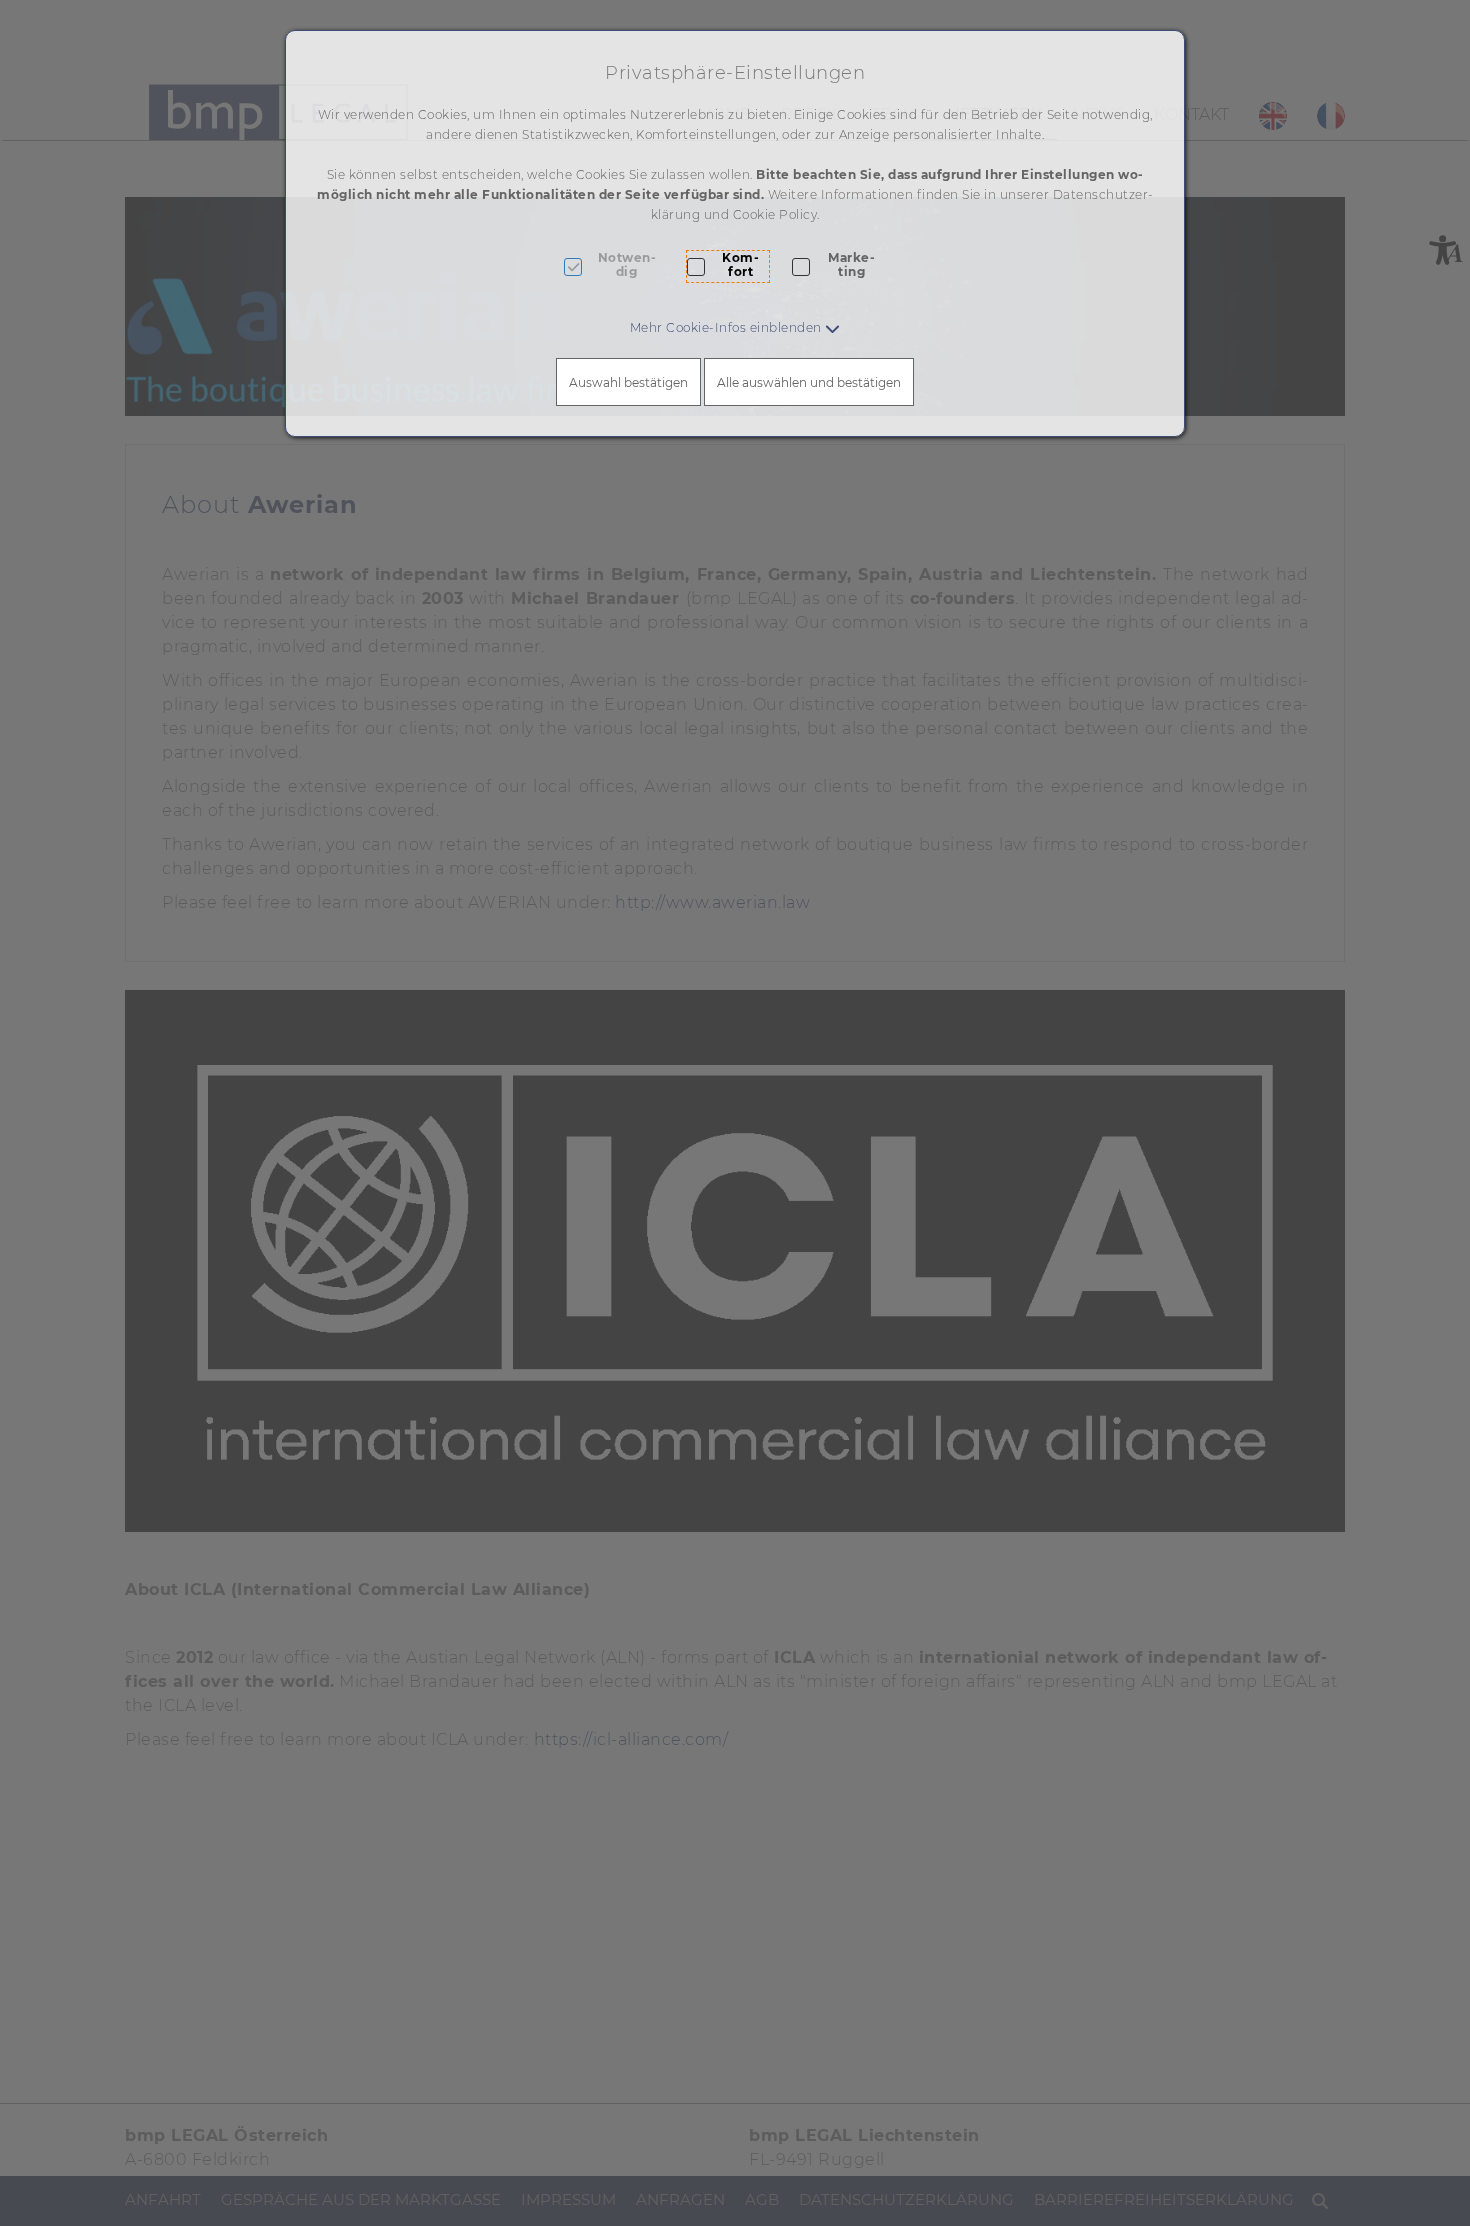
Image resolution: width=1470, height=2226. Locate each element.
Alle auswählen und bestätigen (809, 382)
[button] (735, 327)
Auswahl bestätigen (628, 382)
